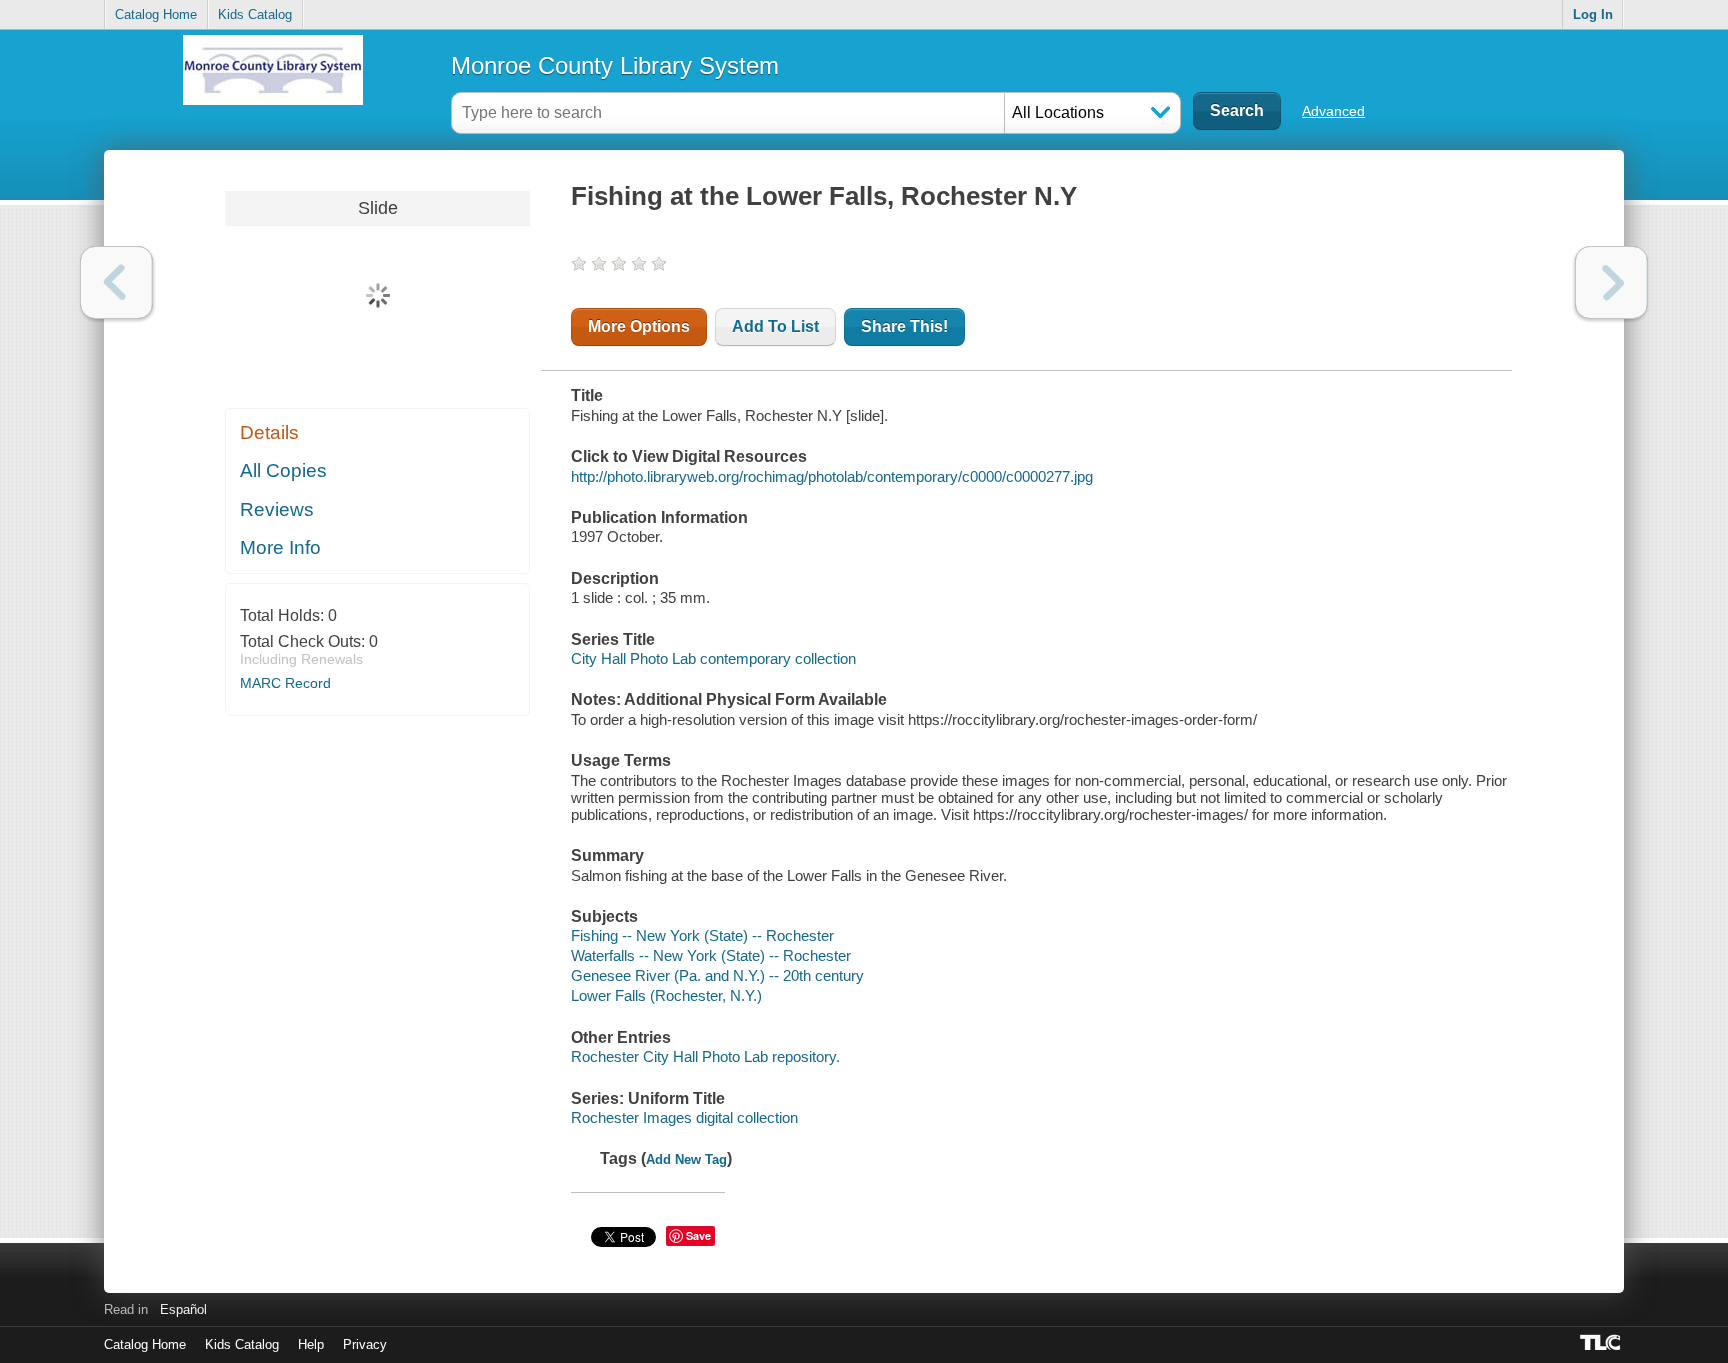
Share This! (904, 326)
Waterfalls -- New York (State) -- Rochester (711, 955)
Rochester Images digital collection (684, 1117)
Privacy (365, 1344)
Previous (116, 282)
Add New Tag (686, 1159)
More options (639, 326)
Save (698, 1235)
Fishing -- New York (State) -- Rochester (702, 935)
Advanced (1333, 111)
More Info (280, 547)
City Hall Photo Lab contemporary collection (713, 658)
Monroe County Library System (615, 65)
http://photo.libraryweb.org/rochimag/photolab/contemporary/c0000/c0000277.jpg (832, 476)
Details (269, 432)
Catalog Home (156, 14)
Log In (1593, 14)
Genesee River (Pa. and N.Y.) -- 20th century (717, 975)
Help (311, 1344)
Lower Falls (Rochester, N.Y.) (666, 995)
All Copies (283, 470)
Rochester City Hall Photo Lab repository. (705, 1056)
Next (1611, 282)
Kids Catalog (255, 14)
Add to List (775, 326)
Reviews (277, 509)
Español (183, 1309)
